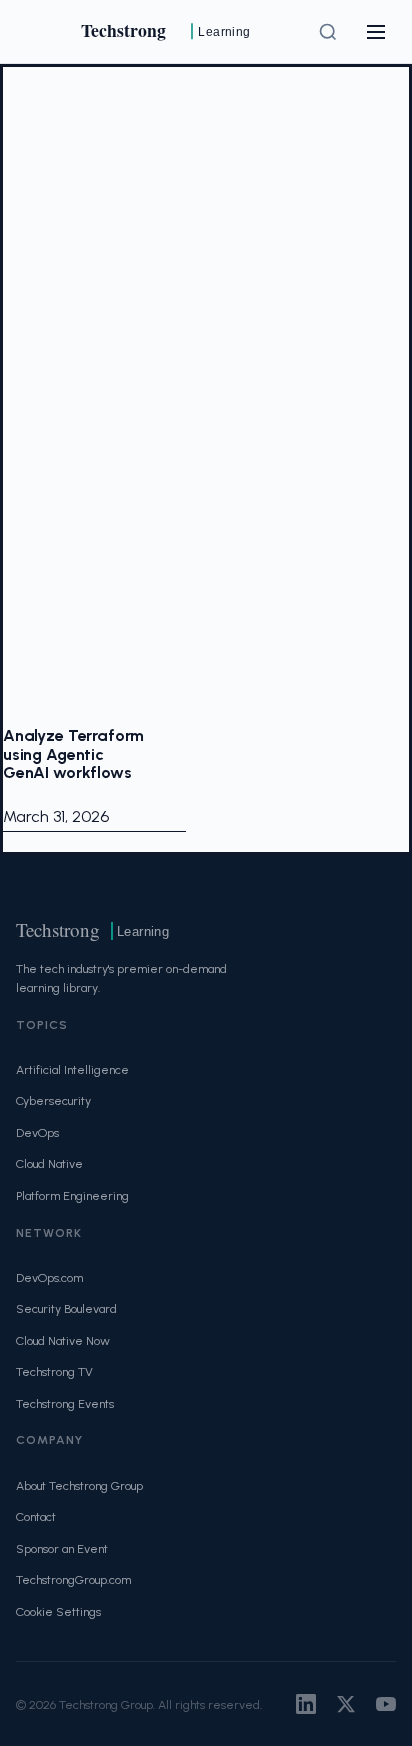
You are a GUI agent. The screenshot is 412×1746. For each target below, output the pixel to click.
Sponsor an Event (62, 1548)
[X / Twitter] (346, 1704)
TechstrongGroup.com (73, 1579)
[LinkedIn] (306, 1704)
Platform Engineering (72, 1195)
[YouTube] (386, 1704)
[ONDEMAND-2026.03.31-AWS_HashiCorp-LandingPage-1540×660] (94, 397)
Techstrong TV (54, 1371)
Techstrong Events (65, 1403)
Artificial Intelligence (72, 1069)
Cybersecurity (53, 1100)
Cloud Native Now (63, 1340)
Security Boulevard (66, 1308)
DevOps (37, 1132)
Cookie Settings (58, 1611)
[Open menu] (376, 32)
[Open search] (328, 32)
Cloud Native (49, 1163)
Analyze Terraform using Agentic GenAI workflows (73, 754)
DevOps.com (49, 1277)
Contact (36, 1516)
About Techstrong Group (79, 1485)
